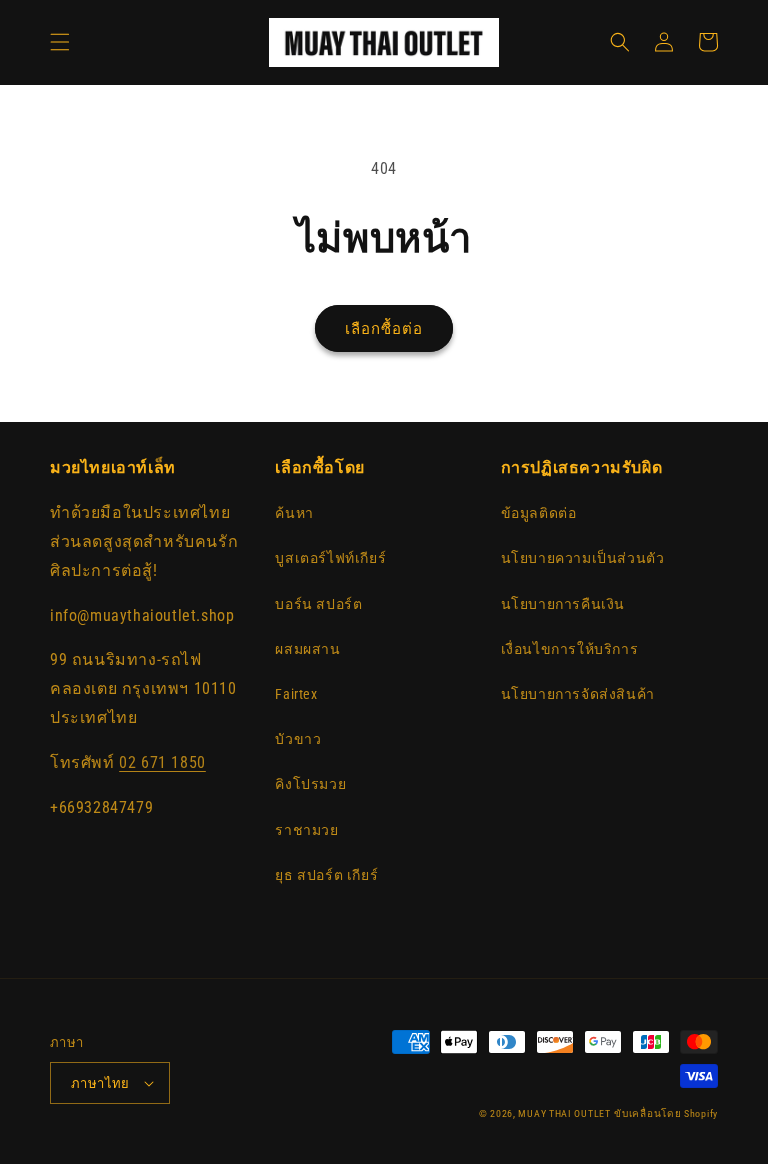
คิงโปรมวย (310, 784)
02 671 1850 (162, 762)
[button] (60, 42)
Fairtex (296, 694)
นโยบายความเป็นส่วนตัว (583, 558)
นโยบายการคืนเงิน (563, 604)
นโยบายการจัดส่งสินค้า (578, 694)
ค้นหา (294, 513)
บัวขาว (298, 739)
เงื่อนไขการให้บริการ (570, 649)
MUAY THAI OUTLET (564, 1113)
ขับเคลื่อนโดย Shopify (666, 1113)
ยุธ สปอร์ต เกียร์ (326, 875)
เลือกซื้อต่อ (384, 329)
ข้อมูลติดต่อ (539, 513)
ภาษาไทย (100, 1083)
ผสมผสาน (307, 649)
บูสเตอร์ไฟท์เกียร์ (330, 558)
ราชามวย (306, 830)
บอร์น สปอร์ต (318, 604)
